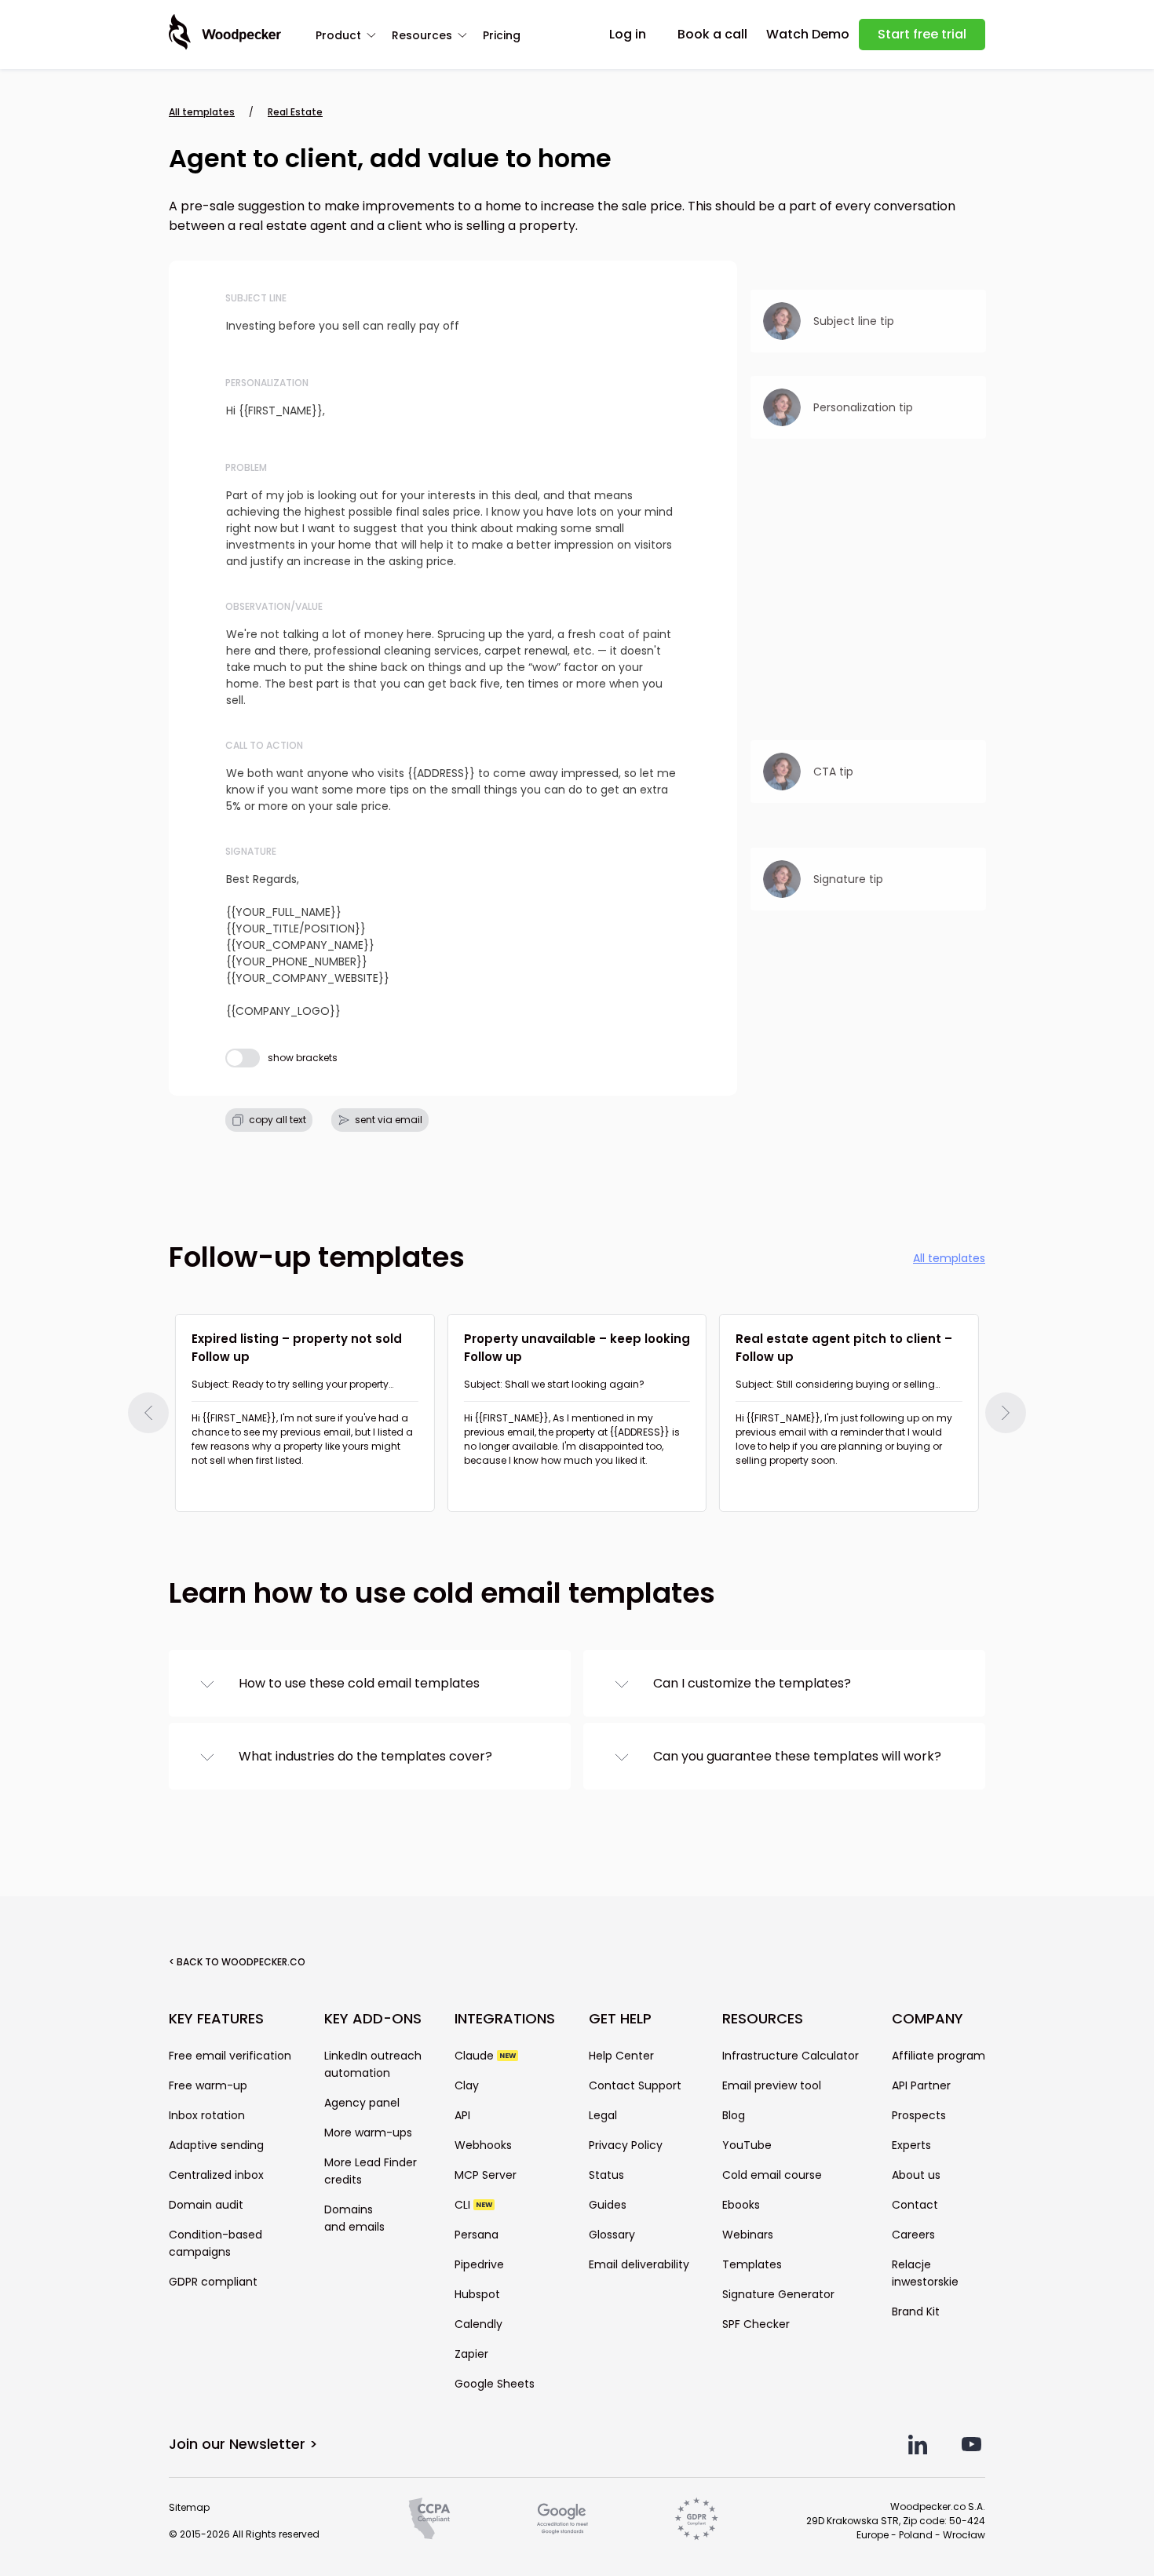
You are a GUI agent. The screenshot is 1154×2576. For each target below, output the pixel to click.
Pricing (502, 35)
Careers (913, 2235)
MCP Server (486, 2175)
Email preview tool (772, 2085)
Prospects (919, 2115)
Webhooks (483, 2145)
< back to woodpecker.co (237, 1962)
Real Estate (295, 112)
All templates (202, 112)
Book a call (712, 34)
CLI (473, 2205)
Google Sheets (495, 2384)
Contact (915, 2205)
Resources (422, 35)
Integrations (505, 2019)
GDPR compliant (213, 2282)
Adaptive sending (216, 2145)
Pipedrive (479, 2264)
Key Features (216, 2019)
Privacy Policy (626, 2145)
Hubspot (477, 2294)
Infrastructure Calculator (791, 2056)
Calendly (478, 2324)
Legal (603, 2115)
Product (338, 35)
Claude (485, 2056)
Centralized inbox (216, 2175)
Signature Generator (778, 2294)
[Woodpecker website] (225, 32)
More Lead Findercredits (371, 2171)
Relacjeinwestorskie (925, 2273)
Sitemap (189, 2507)
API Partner (921, 2085)
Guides (608, 2205)
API (462, 2115)
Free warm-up (208, 2085)
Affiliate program (939, 2056)
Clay (467, 2085)
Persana (477, 2235)
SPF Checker (756, 2324)
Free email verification (230, 2056)
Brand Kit (916, 2311)
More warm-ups (368, 2133)
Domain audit (206, 2205)
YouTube (747, 2145)
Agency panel (362, 2103)
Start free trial (922, 34)
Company (928, 2019)
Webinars (748, 2235)
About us (916, 2175)
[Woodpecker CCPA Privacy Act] (429, 2519)
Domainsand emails (354, 2218)
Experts (911, 2145)
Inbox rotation (207, 2115)
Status (606, 2175)
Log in (628, 34)
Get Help (620, 2019)
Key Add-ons (373, 2019)
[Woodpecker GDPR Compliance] (696, 2519)
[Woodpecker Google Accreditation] (562, 2519)
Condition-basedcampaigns (215, 2243)
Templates (752, 2264)
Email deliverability (639, 2264)
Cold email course (772, 2175)
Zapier (471, 2354)
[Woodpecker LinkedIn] (918, 2445)
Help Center (621, 2056)
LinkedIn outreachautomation (373, 2064)
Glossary (612, 2235)
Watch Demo (808, 34)
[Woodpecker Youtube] (971, 2445)
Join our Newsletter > (243, 2444)
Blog (734, 2115)
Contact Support (635, 2085)
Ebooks (741, 2205)
